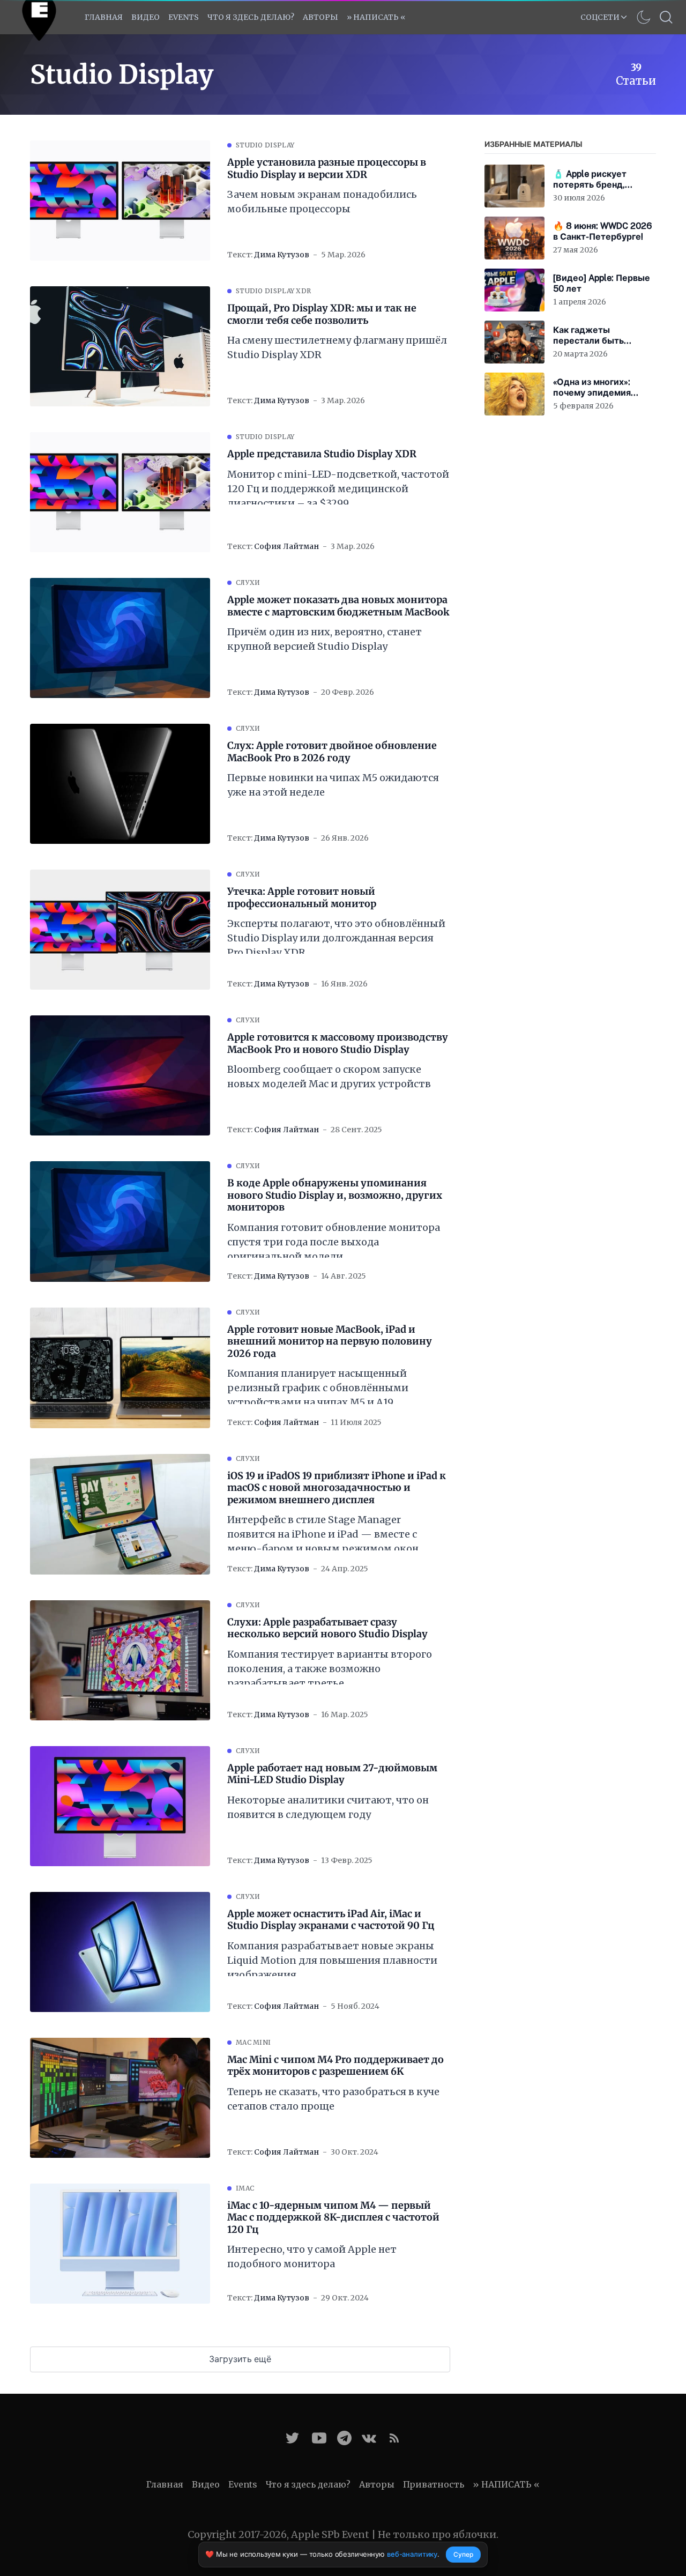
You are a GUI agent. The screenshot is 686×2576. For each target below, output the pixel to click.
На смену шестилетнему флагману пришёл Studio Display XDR (337, 347)
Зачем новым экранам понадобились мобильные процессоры (322, 202)
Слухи (248, 582)
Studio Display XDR (273, 291)
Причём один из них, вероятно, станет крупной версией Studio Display (325, 639)
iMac (245, 2188)
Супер (463, 2554)
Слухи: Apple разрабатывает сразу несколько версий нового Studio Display (327, 1628)
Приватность (434, 2484)
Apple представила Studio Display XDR (322, 454)
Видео (146, 17)
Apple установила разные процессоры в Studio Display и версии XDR (327, 169)
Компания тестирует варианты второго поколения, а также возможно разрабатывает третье (330, 1669)
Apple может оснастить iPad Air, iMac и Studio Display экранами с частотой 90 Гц (331, 1920)
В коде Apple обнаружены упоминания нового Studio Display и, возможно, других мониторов (335, 1195)
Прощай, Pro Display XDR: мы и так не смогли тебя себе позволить (322, 314)
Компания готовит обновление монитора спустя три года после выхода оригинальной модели (334, 1242)
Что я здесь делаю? (251, 17)
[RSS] (394, 2438)
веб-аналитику (412, 2554)
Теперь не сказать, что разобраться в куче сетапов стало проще (333, 2099)
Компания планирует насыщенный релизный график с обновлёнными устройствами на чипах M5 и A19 (318, 1388)
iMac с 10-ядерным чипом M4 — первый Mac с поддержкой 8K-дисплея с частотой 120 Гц (333, 2218)
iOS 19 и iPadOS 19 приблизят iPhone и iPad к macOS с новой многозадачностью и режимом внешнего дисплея (337, 1488)
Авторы (320, 17)
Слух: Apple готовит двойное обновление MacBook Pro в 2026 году (332, 752)
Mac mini (253, 2042)
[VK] (369, 2438)
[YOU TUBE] (319, 2438)
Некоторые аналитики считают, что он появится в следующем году (328, 1807)
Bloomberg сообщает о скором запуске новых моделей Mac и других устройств (329, 1077)
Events (243, 2484)
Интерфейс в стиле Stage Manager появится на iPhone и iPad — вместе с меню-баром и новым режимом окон (323, 1534)
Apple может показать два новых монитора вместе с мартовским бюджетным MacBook (338, 606)
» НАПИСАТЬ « (376, 17)
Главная (104, 17)
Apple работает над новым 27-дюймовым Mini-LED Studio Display (332, 1774)
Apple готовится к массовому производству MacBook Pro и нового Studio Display (338, 1044)
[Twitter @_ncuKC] (292, 2438)
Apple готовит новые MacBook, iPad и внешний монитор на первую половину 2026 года (330, 1342)
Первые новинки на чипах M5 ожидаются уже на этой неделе (333, 785)
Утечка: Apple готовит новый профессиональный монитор (302, 898)
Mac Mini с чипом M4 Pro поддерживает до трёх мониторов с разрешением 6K (335, 2066)
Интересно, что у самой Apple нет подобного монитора (312, 2256)
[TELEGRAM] (344, 2438)
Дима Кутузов (282, 255)
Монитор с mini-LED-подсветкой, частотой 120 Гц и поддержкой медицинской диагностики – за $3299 (338, 489)
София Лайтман (286, 546)
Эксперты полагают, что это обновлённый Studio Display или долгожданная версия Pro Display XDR (336, 938)
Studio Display (265, 145)
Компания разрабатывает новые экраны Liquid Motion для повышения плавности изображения (332, 1960)
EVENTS (184, 17)
